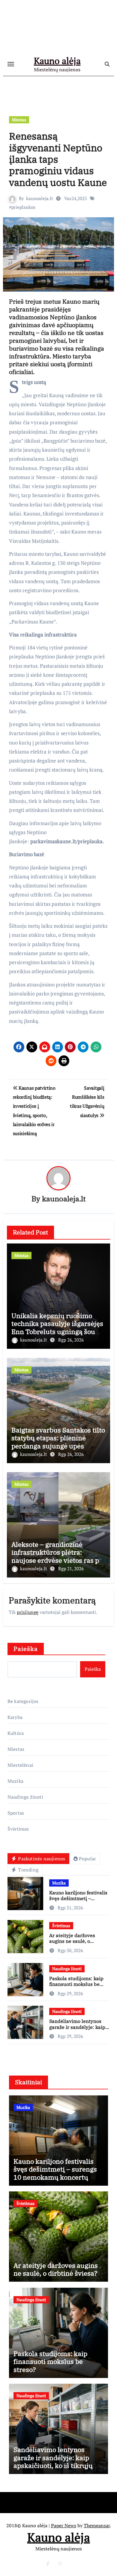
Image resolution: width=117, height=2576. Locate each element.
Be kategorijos (23, 1701)
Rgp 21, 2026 (71, 1568)
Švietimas (18, 1829)
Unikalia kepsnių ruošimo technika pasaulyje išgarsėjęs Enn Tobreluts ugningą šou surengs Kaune (57, 1327)
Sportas (16, 1813)
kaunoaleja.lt (40, 198)
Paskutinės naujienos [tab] (41, 1859)
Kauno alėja (57, 61)
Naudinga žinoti (25, 1797)
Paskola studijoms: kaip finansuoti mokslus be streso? (76, 1984)
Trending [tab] (28, 1870)
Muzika (15, 1781)
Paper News (64, 2525)
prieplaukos (23, 207)
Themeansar (97, 2525)
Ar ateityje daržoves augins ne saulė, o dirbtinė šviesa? (72, 1941)
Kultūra (16, 1733)
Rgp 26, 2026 (71, 1340)
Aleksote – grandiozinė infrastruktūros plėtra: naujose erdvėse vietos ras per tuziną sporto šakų (58, 1556)
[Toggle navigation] (11, 64)
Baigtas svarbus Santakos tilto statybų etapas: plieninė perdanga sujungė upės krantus (58, 1442)
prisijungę (28, 1612)
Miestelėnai (20, 1765)
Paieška (26, 1649)
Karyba (15, 1717)
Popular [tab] (87, 1859)
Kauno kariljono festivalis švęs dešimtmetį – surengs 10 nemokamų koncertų (78, 1901)
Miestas (19, 120)
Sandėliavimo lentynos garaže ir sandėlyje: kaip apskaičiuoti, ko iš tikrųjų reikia (78, 2030)
